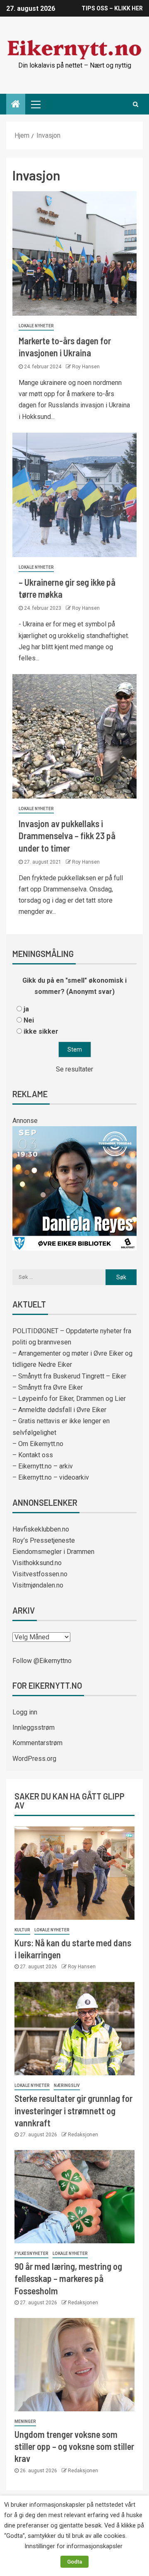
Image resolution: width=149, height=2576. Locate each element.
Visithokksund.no (37, 1563)
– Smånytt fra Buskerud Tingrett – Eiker (69, 1376)
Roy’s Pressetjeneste (44, 1540)
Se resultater (74, 1069)
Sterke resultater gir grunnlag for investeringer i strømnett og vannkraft (73, 2110)
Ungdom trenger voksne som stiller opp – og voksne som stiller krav (74, 2446)
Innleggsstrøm (34, 1727)
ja (26, 1009)
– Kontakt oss (33, 1455)
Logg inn (25, 1712)
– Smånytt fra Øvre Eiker (48, 1387)
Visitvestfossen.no (40, 1574)
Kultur (22, 1930)
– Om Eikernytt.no (38, 1444)
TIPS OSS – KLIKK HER (112, 8)
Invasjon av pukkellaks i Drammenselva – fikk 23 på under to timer (67, 836)
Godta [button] (74, 2562)
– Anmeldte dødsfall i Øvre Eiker (59, 1410)
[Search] (136, 104)
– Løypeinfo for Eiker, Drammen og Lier (69, 1399)
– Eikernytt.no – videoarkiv (51, 1477)
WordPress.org (34, 1759)
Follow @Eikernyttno (42, 1661)
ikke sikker (41, 1031)
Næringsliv (67, 2085)
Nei (29, 1020)
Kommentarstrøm (37, 1743)
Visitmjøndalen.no (38, 1585)
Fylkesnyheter (31, 2253)
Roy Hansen (86, 367)
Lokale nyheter (36, 326)
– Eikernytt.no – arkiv (43, 1466)
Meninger (25, 2421)
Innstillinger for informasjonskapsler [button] (73, 2546)
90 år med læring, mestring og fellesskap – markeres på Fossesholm (68, 2278)
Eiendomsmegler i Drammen (53, 1552)
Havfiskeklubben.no (41, 1529)
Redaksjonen (83, 2135)
